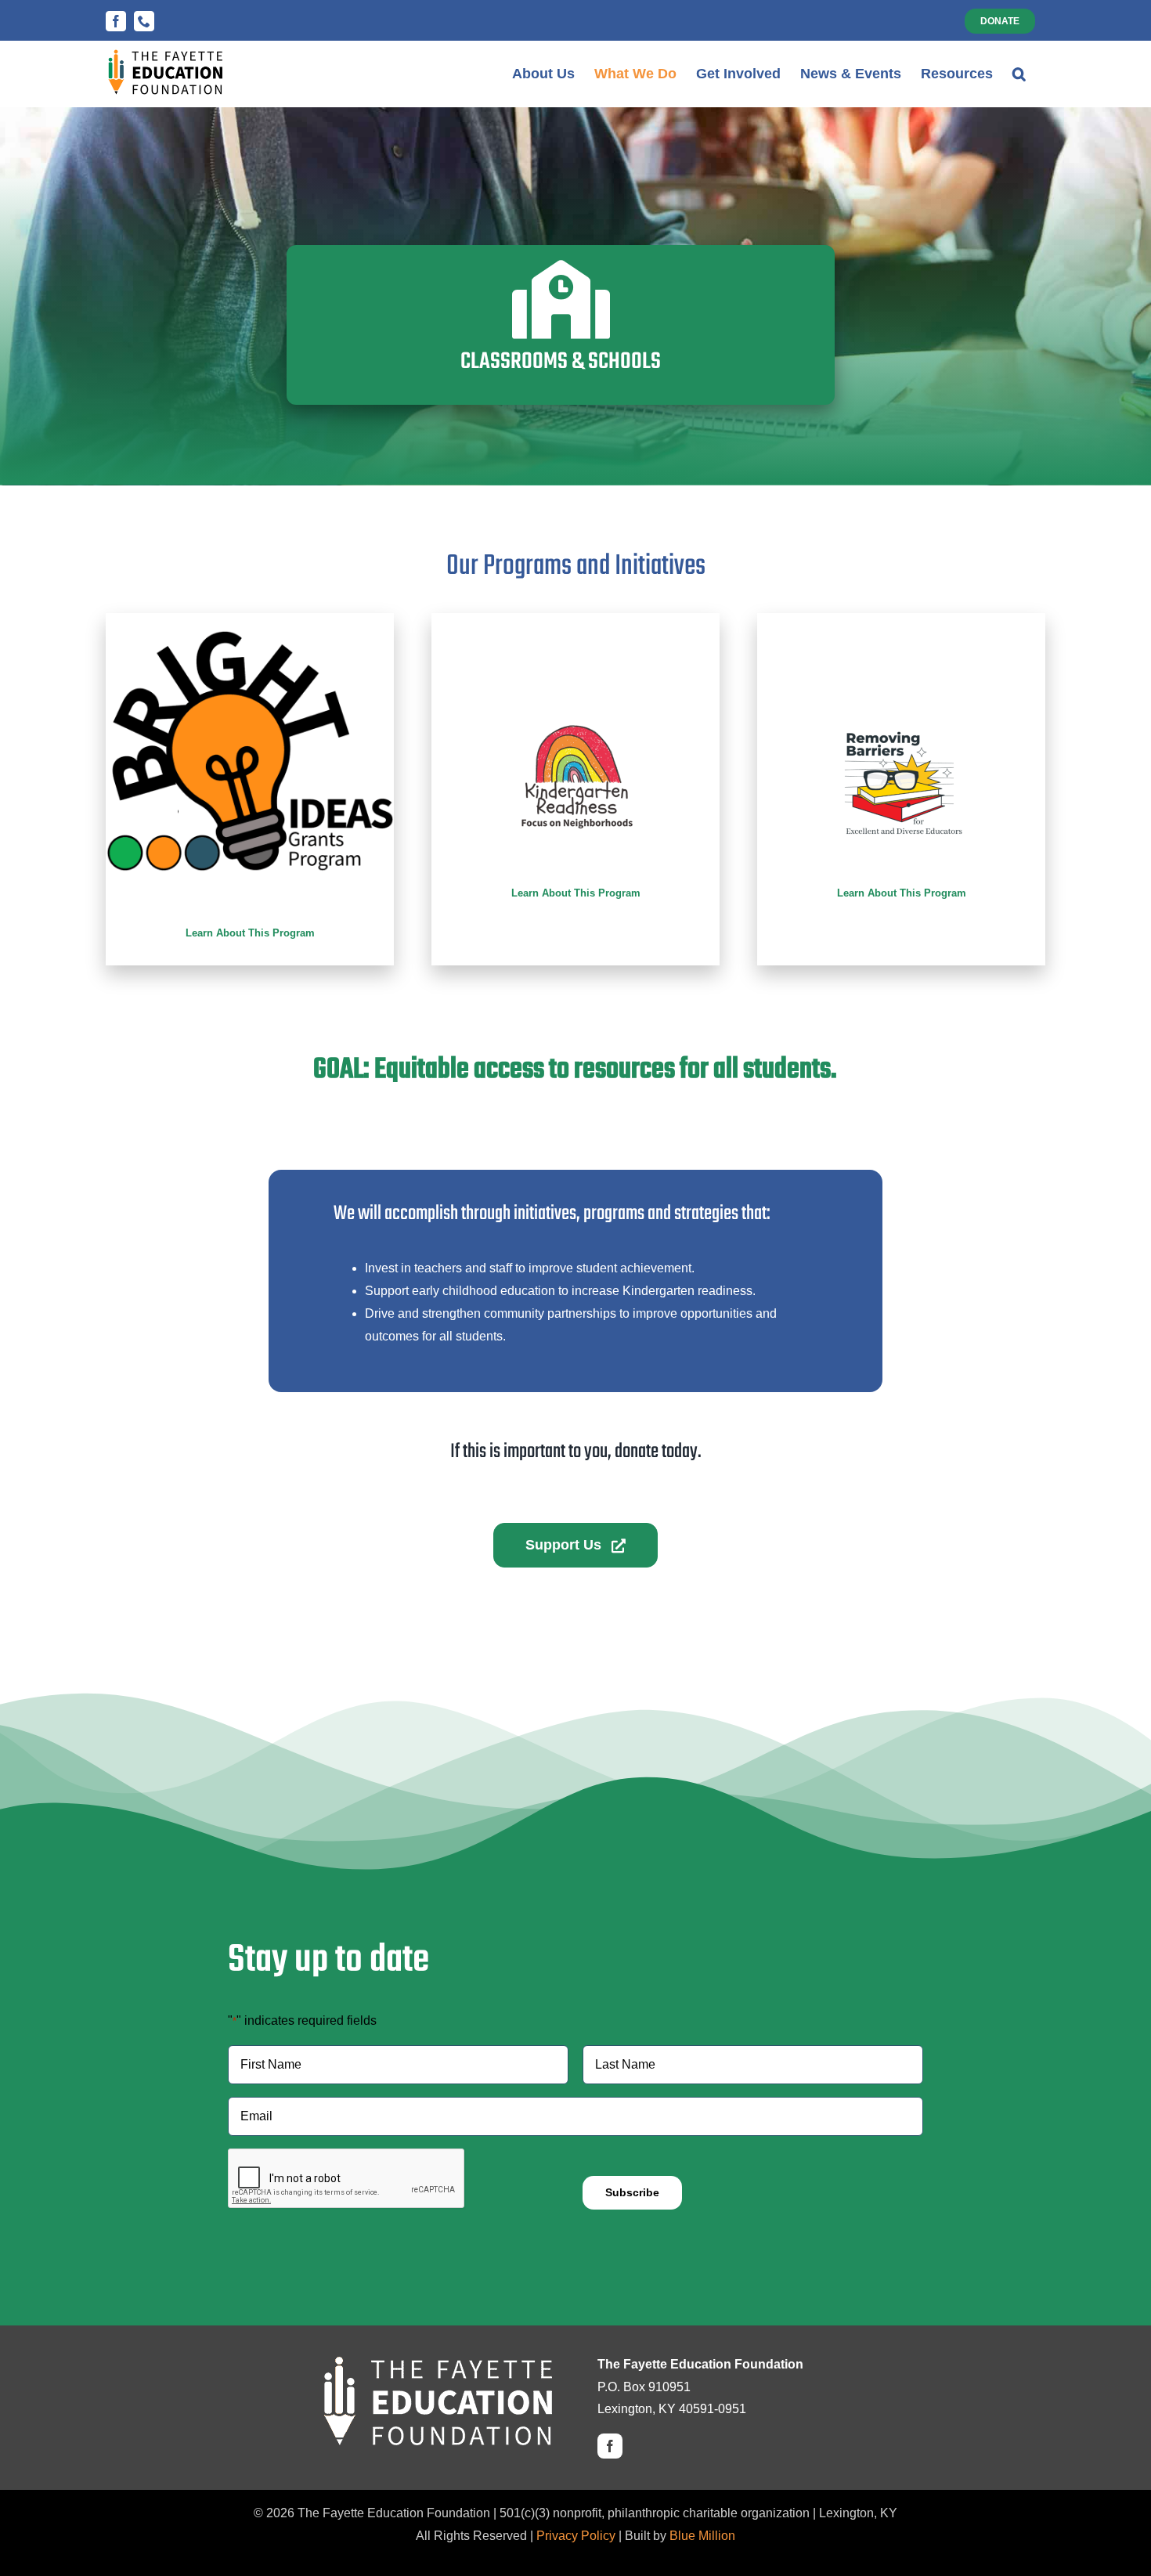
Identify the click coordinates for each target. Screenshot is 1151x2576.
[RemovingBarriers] (901, 701)
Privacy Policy (576, 2536)
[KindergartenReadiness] (575, 701)
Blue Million (702, 2536)
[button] (1019, 74)
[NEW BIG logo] (250, 635)
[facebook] (610, 2446)
